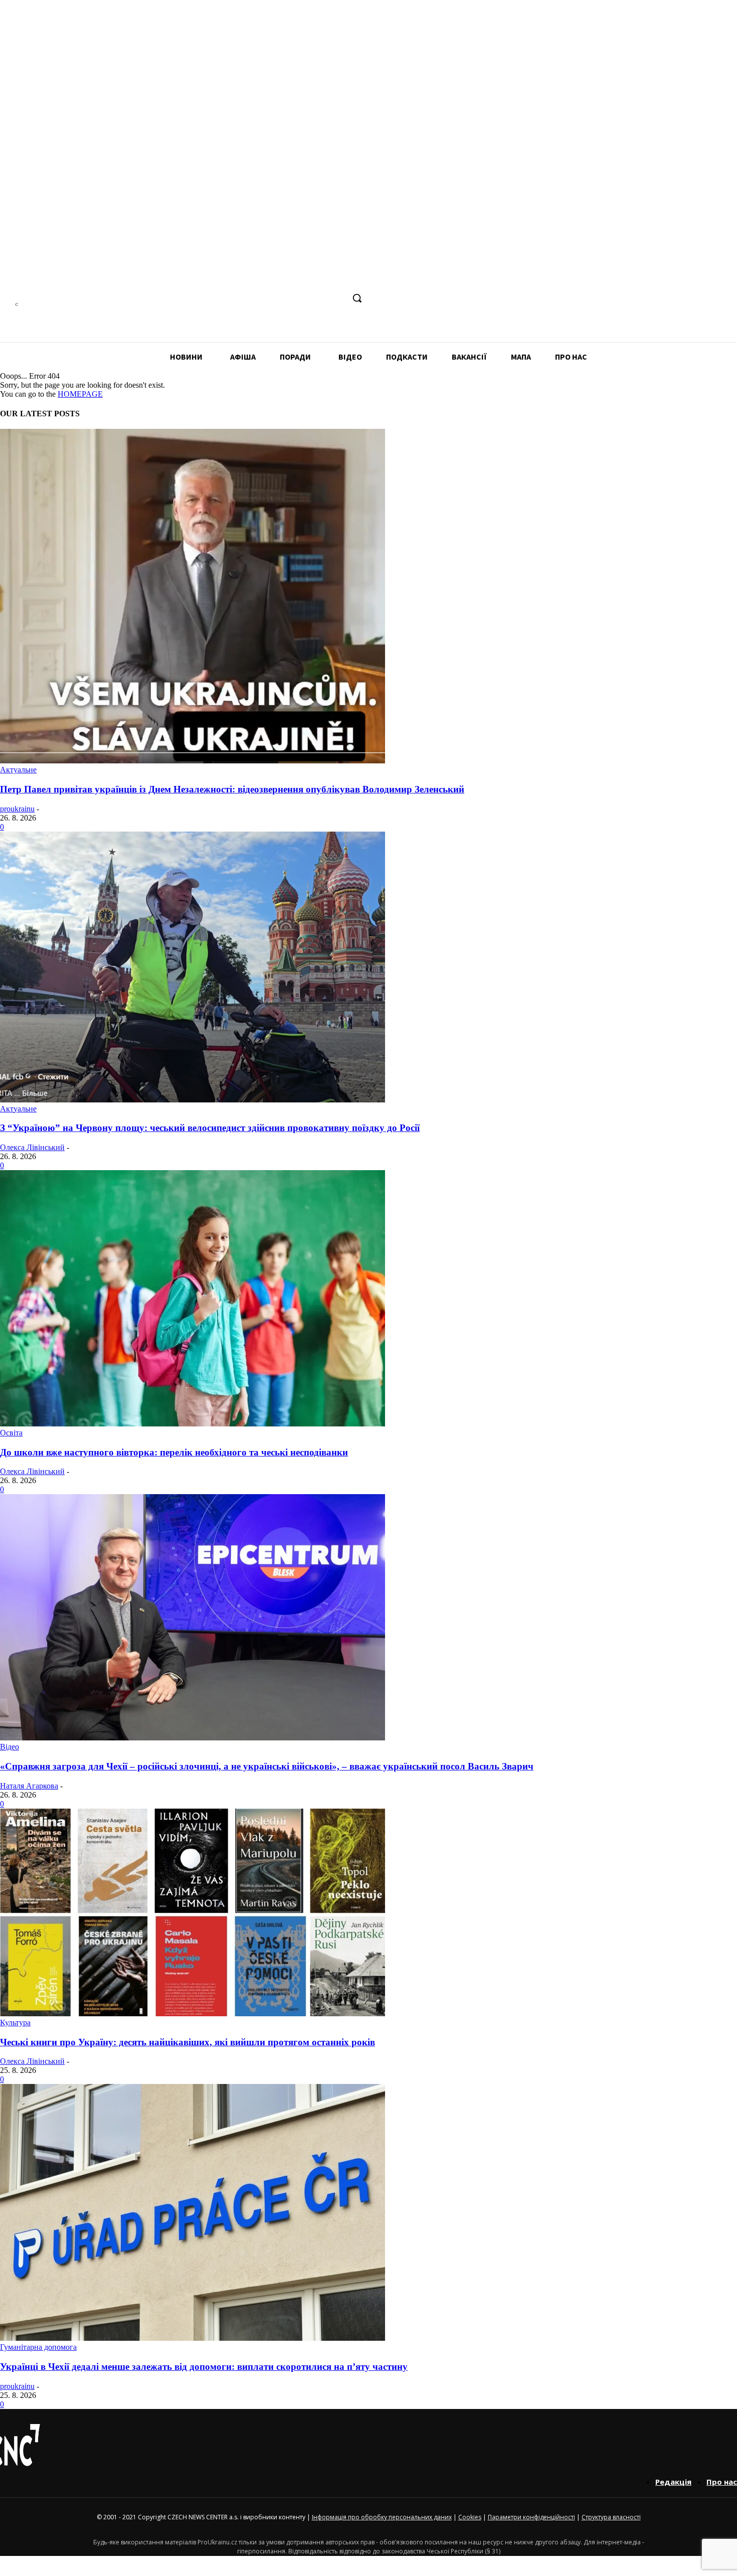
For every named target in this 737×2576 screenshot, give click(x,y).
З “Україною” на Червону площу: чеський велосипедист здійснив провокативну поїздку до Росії (210, 1128)
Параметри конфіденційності (531, 2517)
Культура (15, 2023)
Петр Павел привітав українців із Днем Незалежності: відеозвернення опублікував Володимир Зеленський (232, 789)
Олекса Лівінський (32, 1147)
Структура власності (611, 2517)
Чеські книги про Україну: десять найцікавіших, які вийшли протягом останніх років (188, 2042)
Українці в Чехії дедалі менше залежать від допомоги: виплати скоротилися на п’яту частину (204, 2367)
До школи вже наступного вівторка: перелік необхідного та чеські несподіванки (174, 1452)
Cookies (470, 2517)
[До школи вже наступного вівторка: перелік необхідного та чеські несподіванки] (193, 1424)
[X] (336, 298)
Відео (10, 1747)
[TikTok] (317, 298)
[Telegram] (298, 298)
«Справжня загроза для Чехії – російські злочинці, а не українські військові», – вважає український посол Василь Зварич (267, 1766)
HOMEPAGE (80, 394)
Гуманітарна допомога (38, 2347)
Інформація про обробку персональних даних (382, 2517)
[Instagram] (280, 298)
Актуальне (18, 770)
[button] (357, 298)
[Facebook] (261, 298)
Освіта (11, 1433)
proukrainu (17, 809)
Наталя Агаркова (29, 1786)
